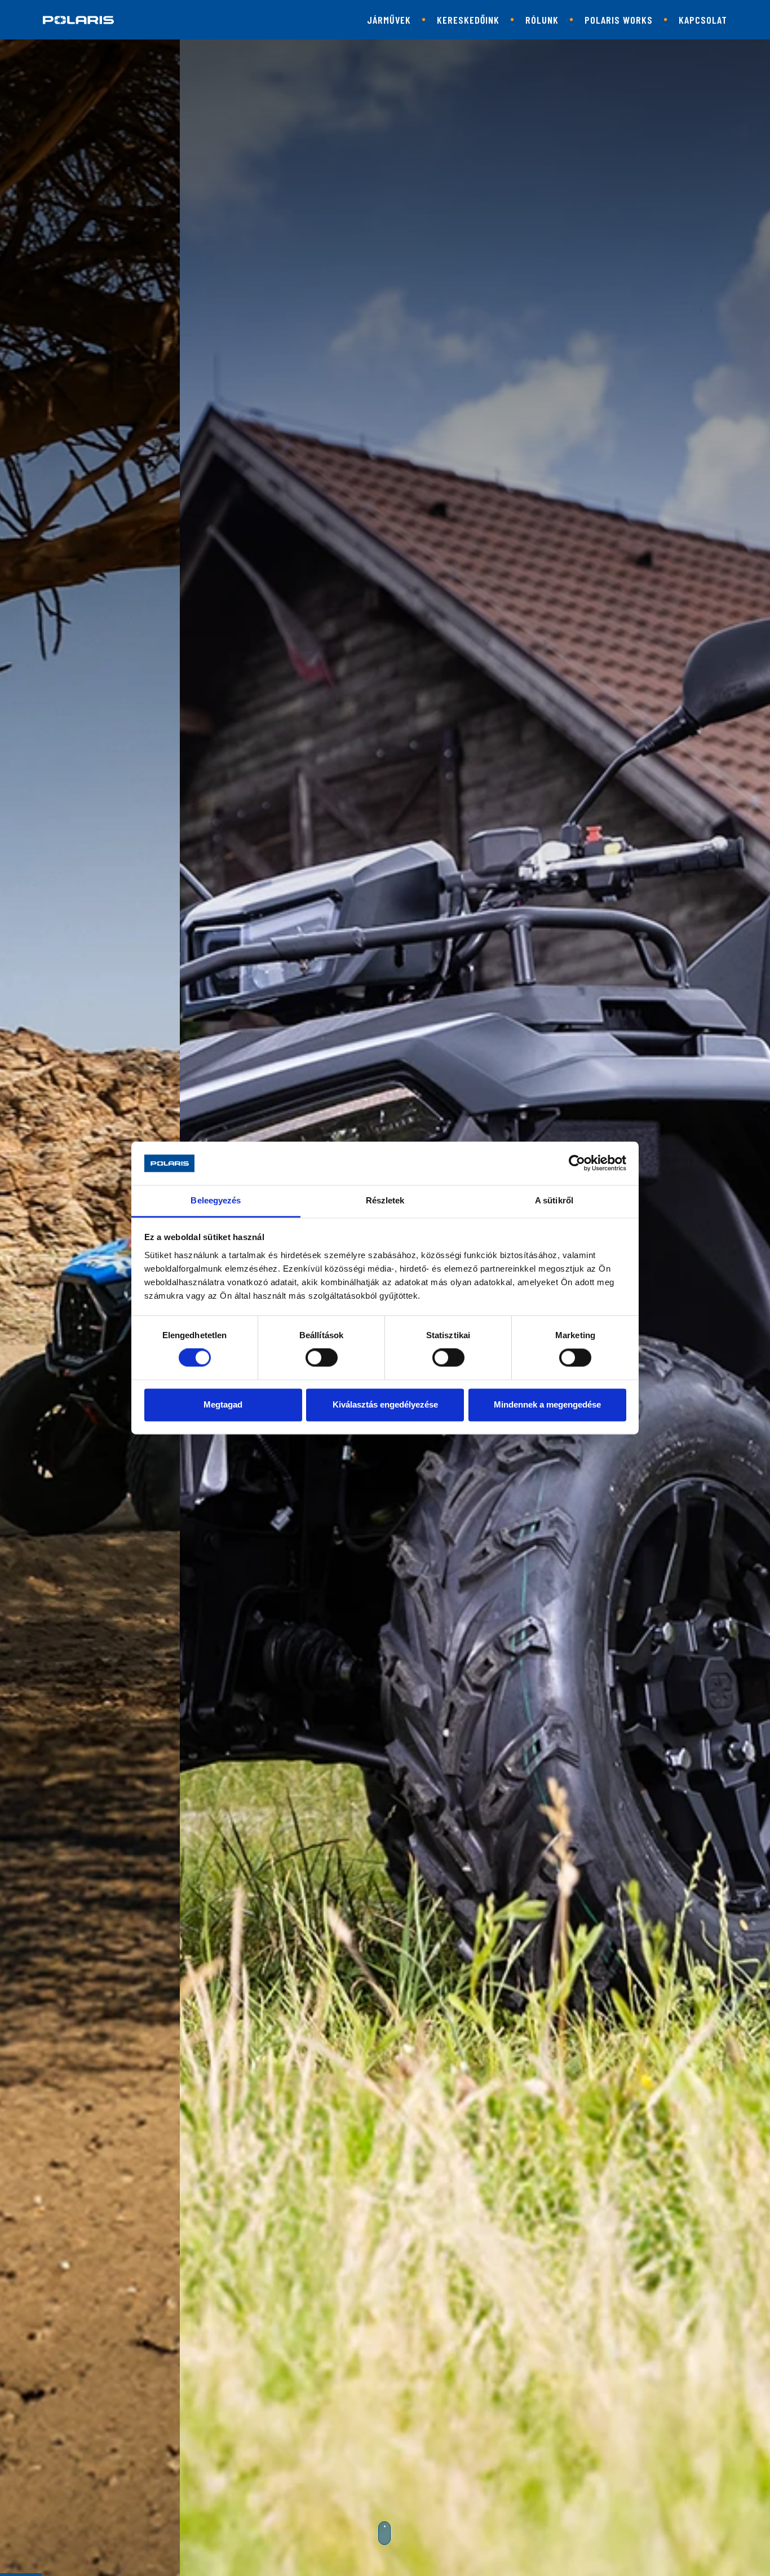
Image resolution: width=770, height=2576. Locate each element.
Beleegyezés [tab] (216, 1200)
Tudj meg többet (377, 1455)
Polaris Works (619, 20)
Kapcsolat (703, 20)
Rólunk (542, 20)
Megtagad (223, 1404)
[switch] (322, 1358)
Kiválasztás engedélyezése (385, 1404)
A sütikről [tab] (554, 1200)
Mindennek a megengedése (547, 1404)
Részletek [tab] (385, 1200)
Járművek (389, 20)
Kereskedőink (468, 20)
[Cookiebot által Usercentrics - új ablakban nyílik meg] (577, 1163)
